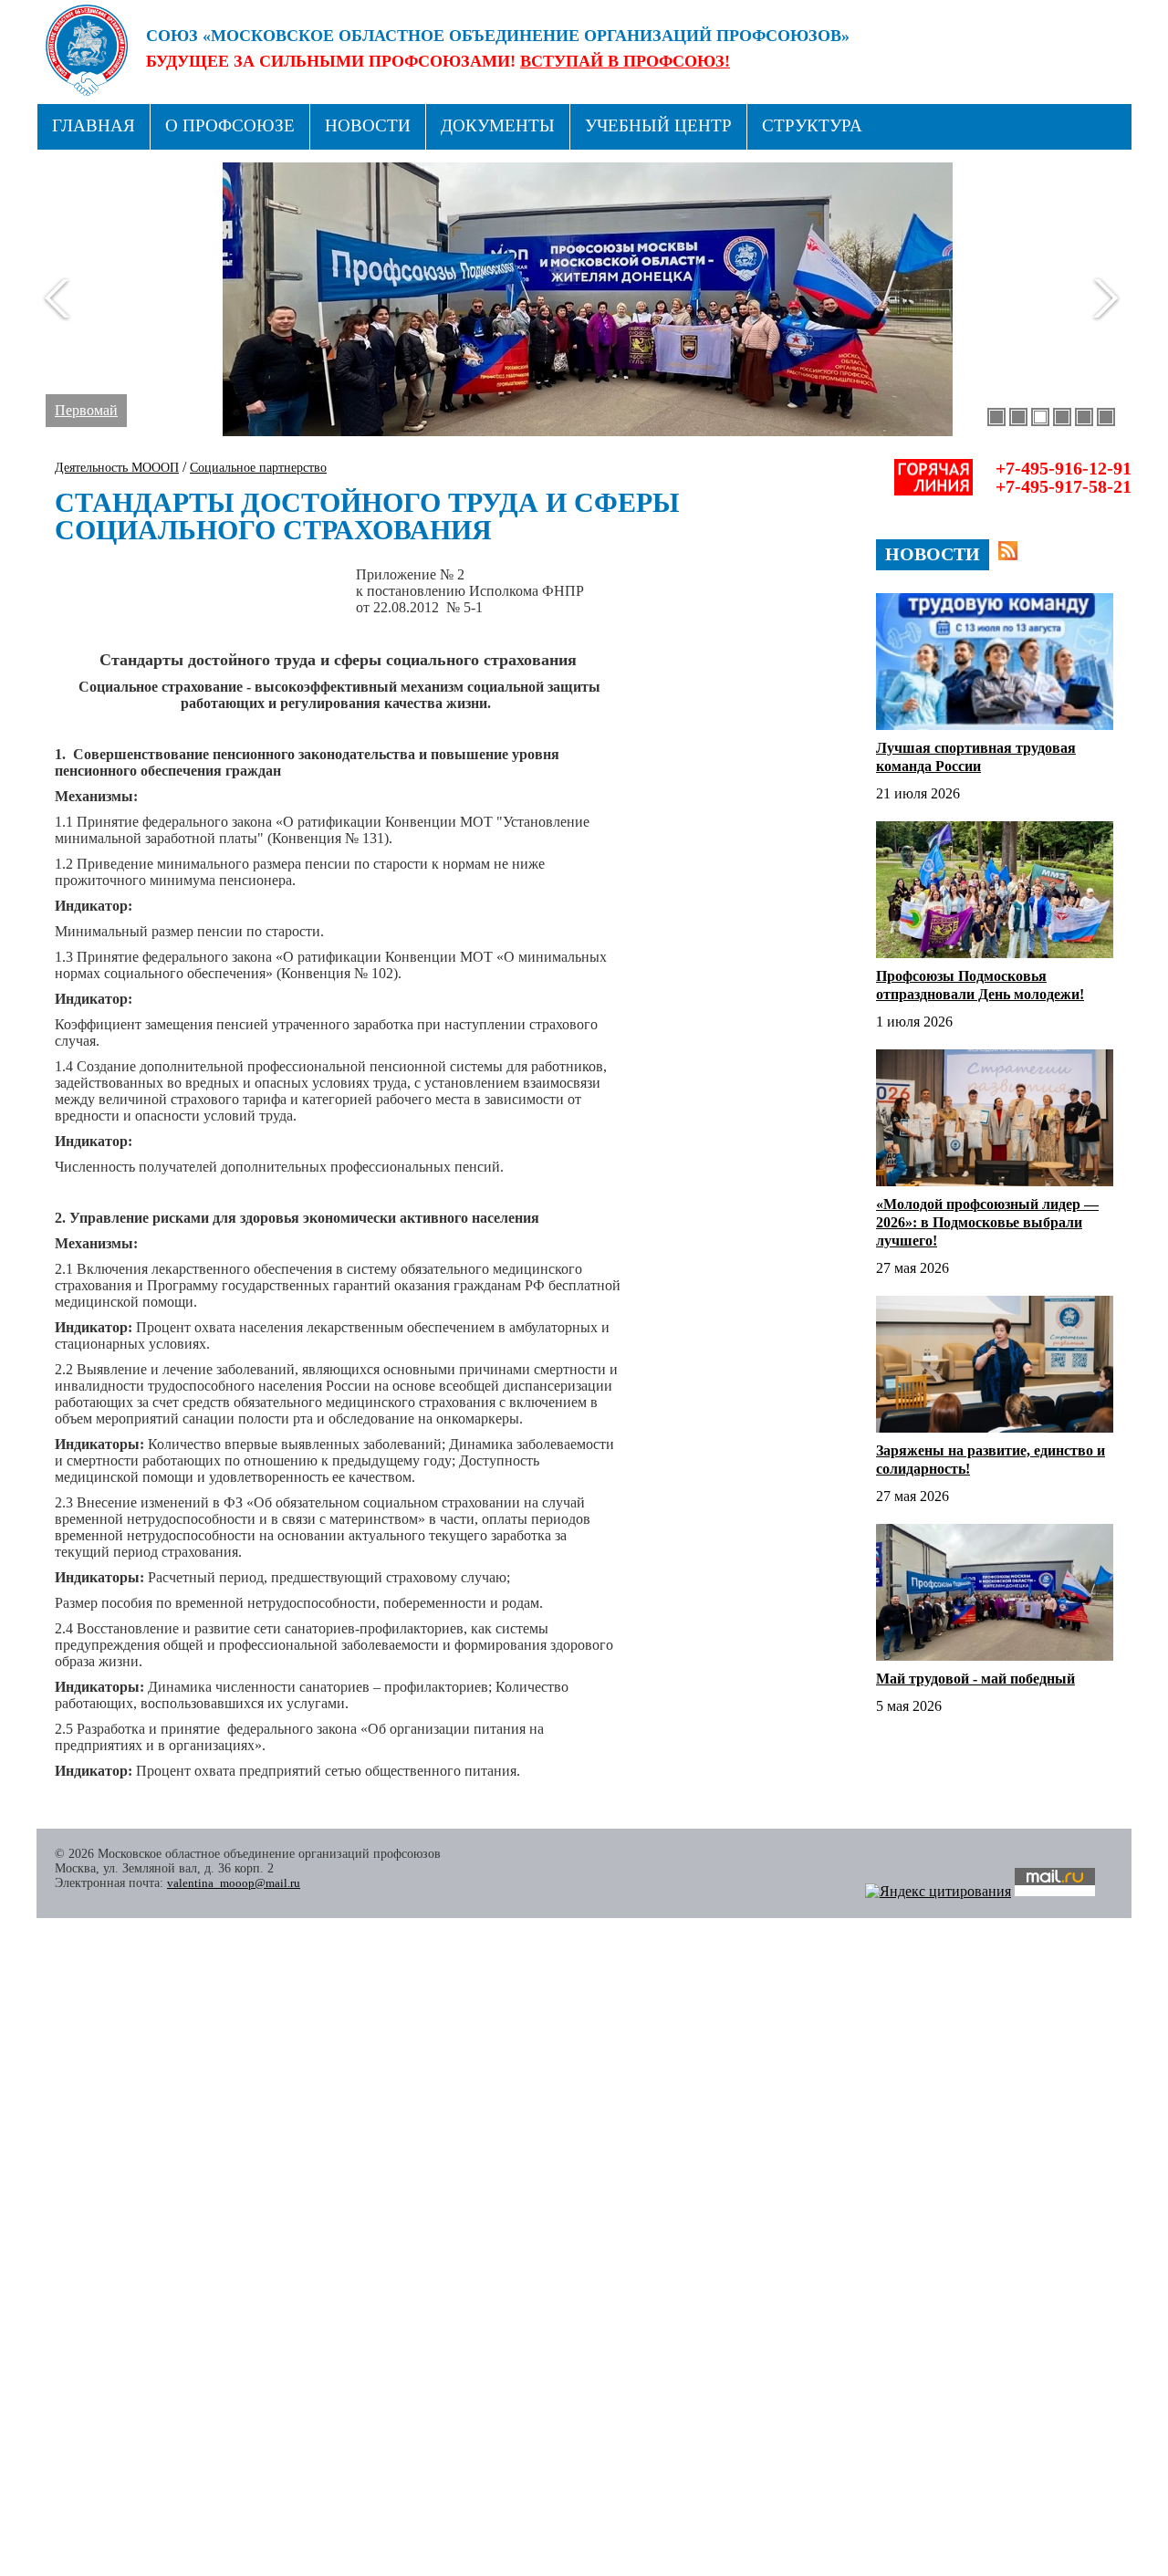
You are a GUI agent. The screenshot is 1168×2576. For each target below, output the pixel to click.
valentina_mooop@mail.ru (234, 1883)
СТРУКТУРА (812, 125)
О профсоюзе (230, 125)
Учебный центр (658, 125)
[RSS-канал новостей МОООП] (1008, 551)
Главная (94, 125)
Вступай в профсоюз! (625, 61)
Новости (368, 125)
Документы (498, 125)
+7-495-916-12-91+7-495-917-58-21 (1064, 477)
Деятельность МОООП (117, 468)
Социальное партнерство (258, 468)
